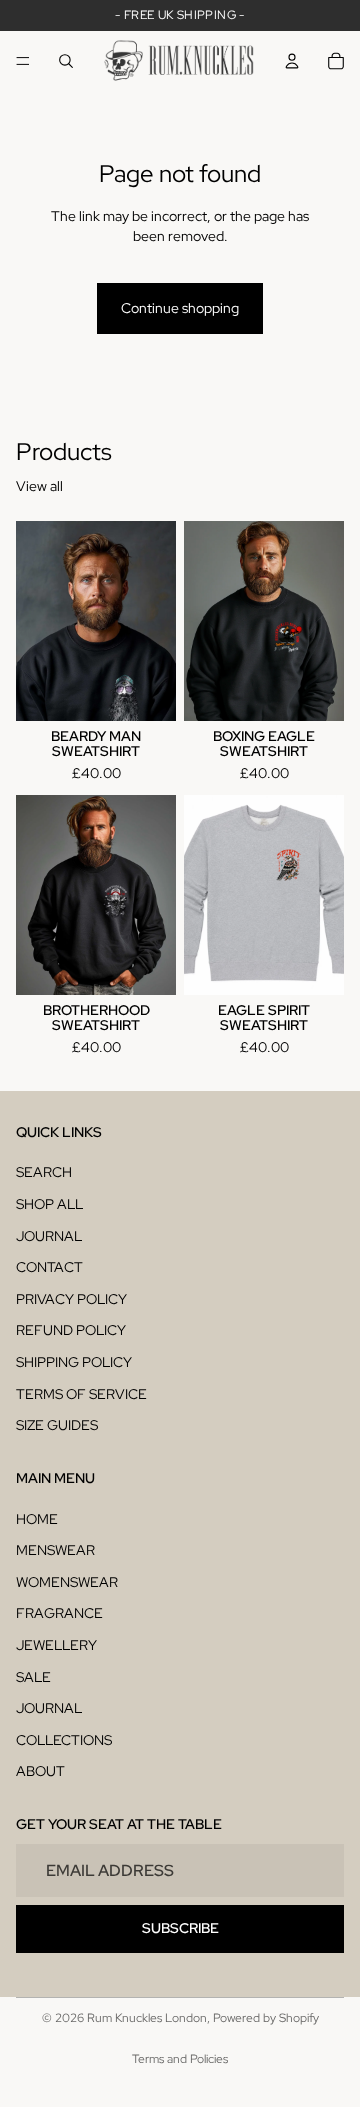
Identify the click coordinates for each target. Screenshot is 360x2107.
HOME (37, 1519)
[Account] (292, 61)
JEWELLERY (56, 1645)
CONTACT (49, 1267)
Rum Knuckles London (147, 2018)
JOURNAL (49, 1236)
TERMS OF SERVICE (81, 1394)
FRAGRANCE (59, 1613)
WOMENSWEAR (67, 1582)
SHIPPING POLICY (74, 1362)
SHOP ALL (49, 1204)
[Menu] (23, 61)
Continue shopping (180, 308)
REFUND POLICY (71, 1330)
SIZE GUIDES (57, 1425)
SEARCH (44, 1172)
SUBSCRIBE (180, 1928)
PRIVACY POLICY (71, 1299)
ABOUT (40, 1771)
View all (39, 486)
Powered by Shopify (266, 2018)
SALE (33, 1677)
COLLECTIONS (64, 1740)
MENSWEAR (55, 1550)
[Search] (66, 61)
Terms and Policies (180, 2059)
